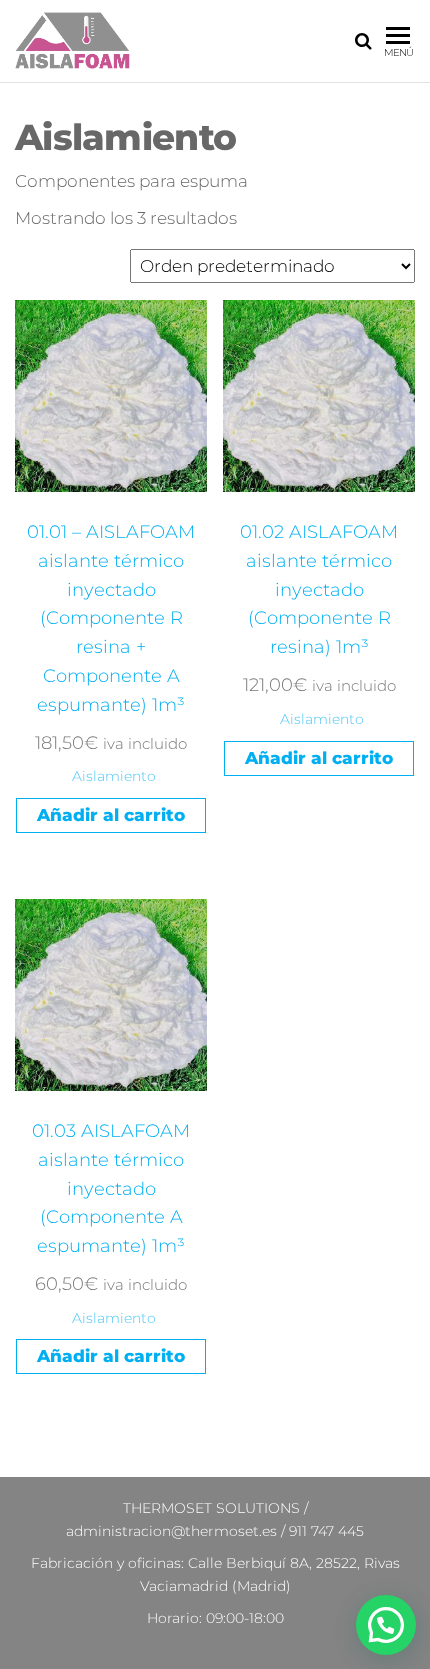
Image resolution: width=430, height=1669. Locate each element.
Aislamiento (114, 776)
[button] (386, 1625)
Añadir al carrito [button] (111, 815)
